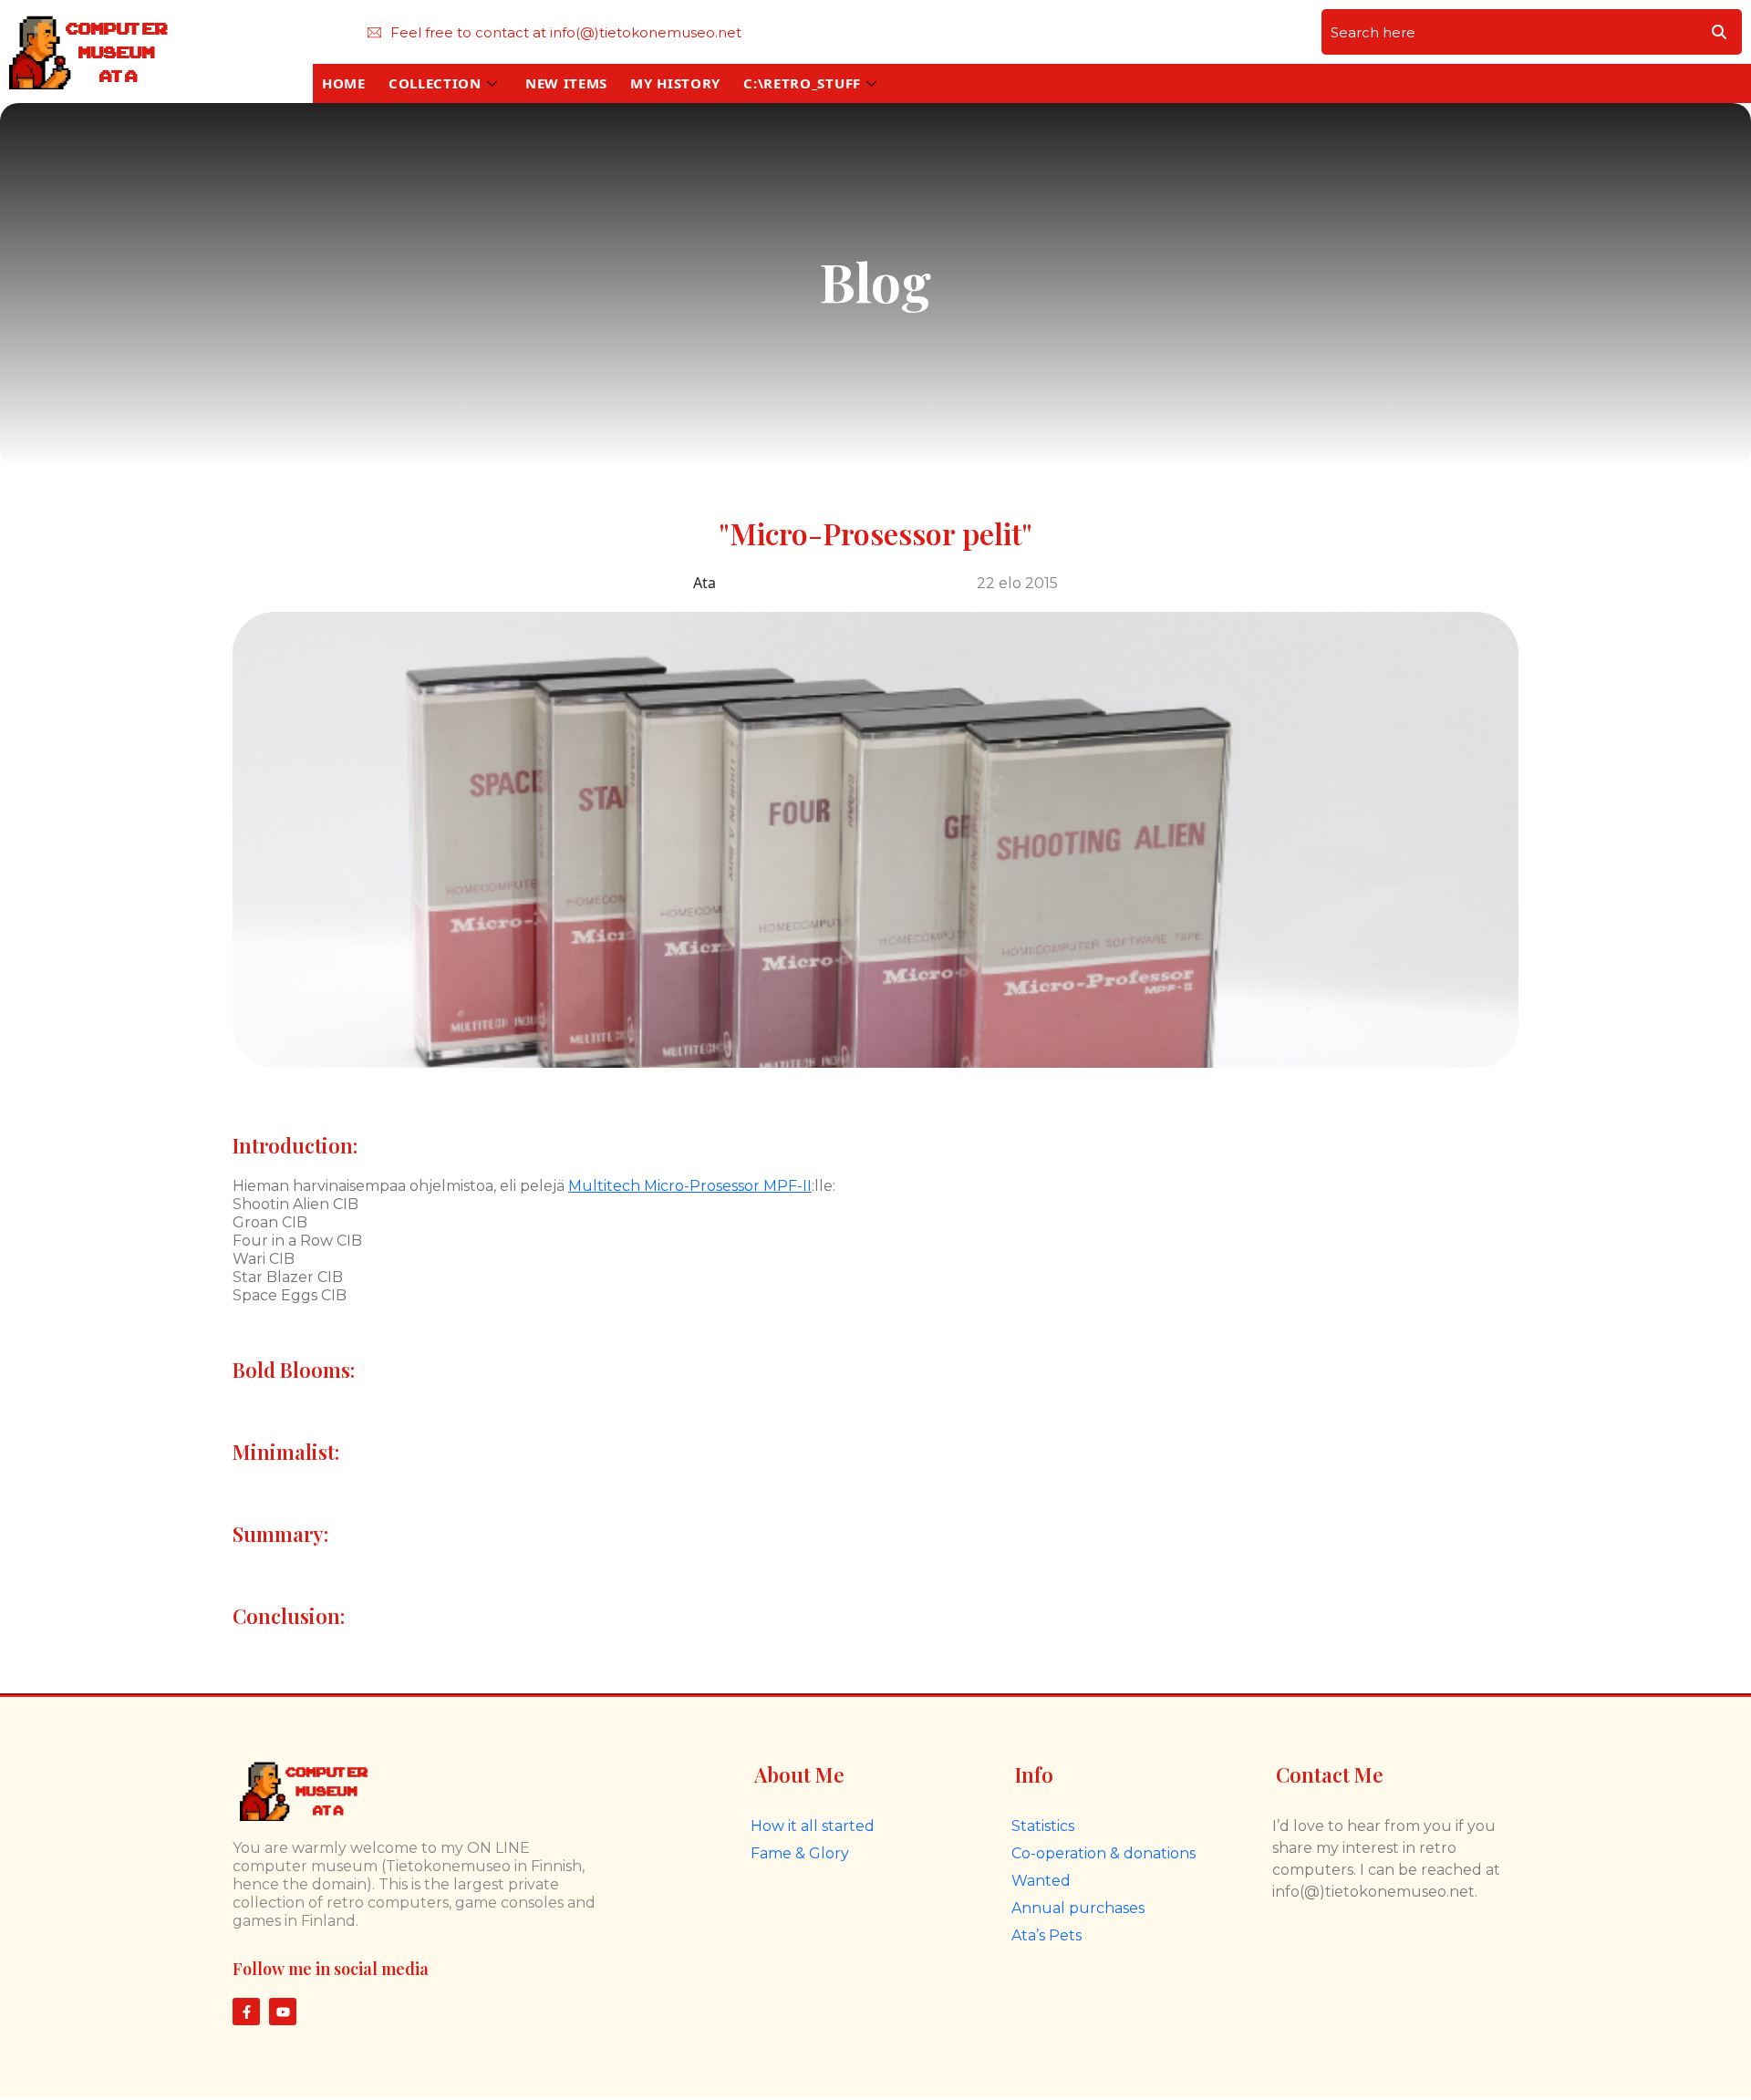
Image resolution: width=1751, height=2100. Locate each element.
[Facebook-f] (246, 2012)
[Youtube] (283, 2012)
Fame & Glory (800, 1853)
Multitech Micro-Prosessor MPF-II (690, 1186)
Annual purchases (1078, 1908)
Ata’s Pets (1046, 1935)
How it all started (813, 1826)
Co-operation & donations (1103, 1853)
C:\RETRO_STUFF (802, 83)
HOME (344, 83)
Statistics (1043, 1826)
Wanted (1041, 1881)
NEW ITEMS (566, 83)
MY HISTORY (675, 83)
